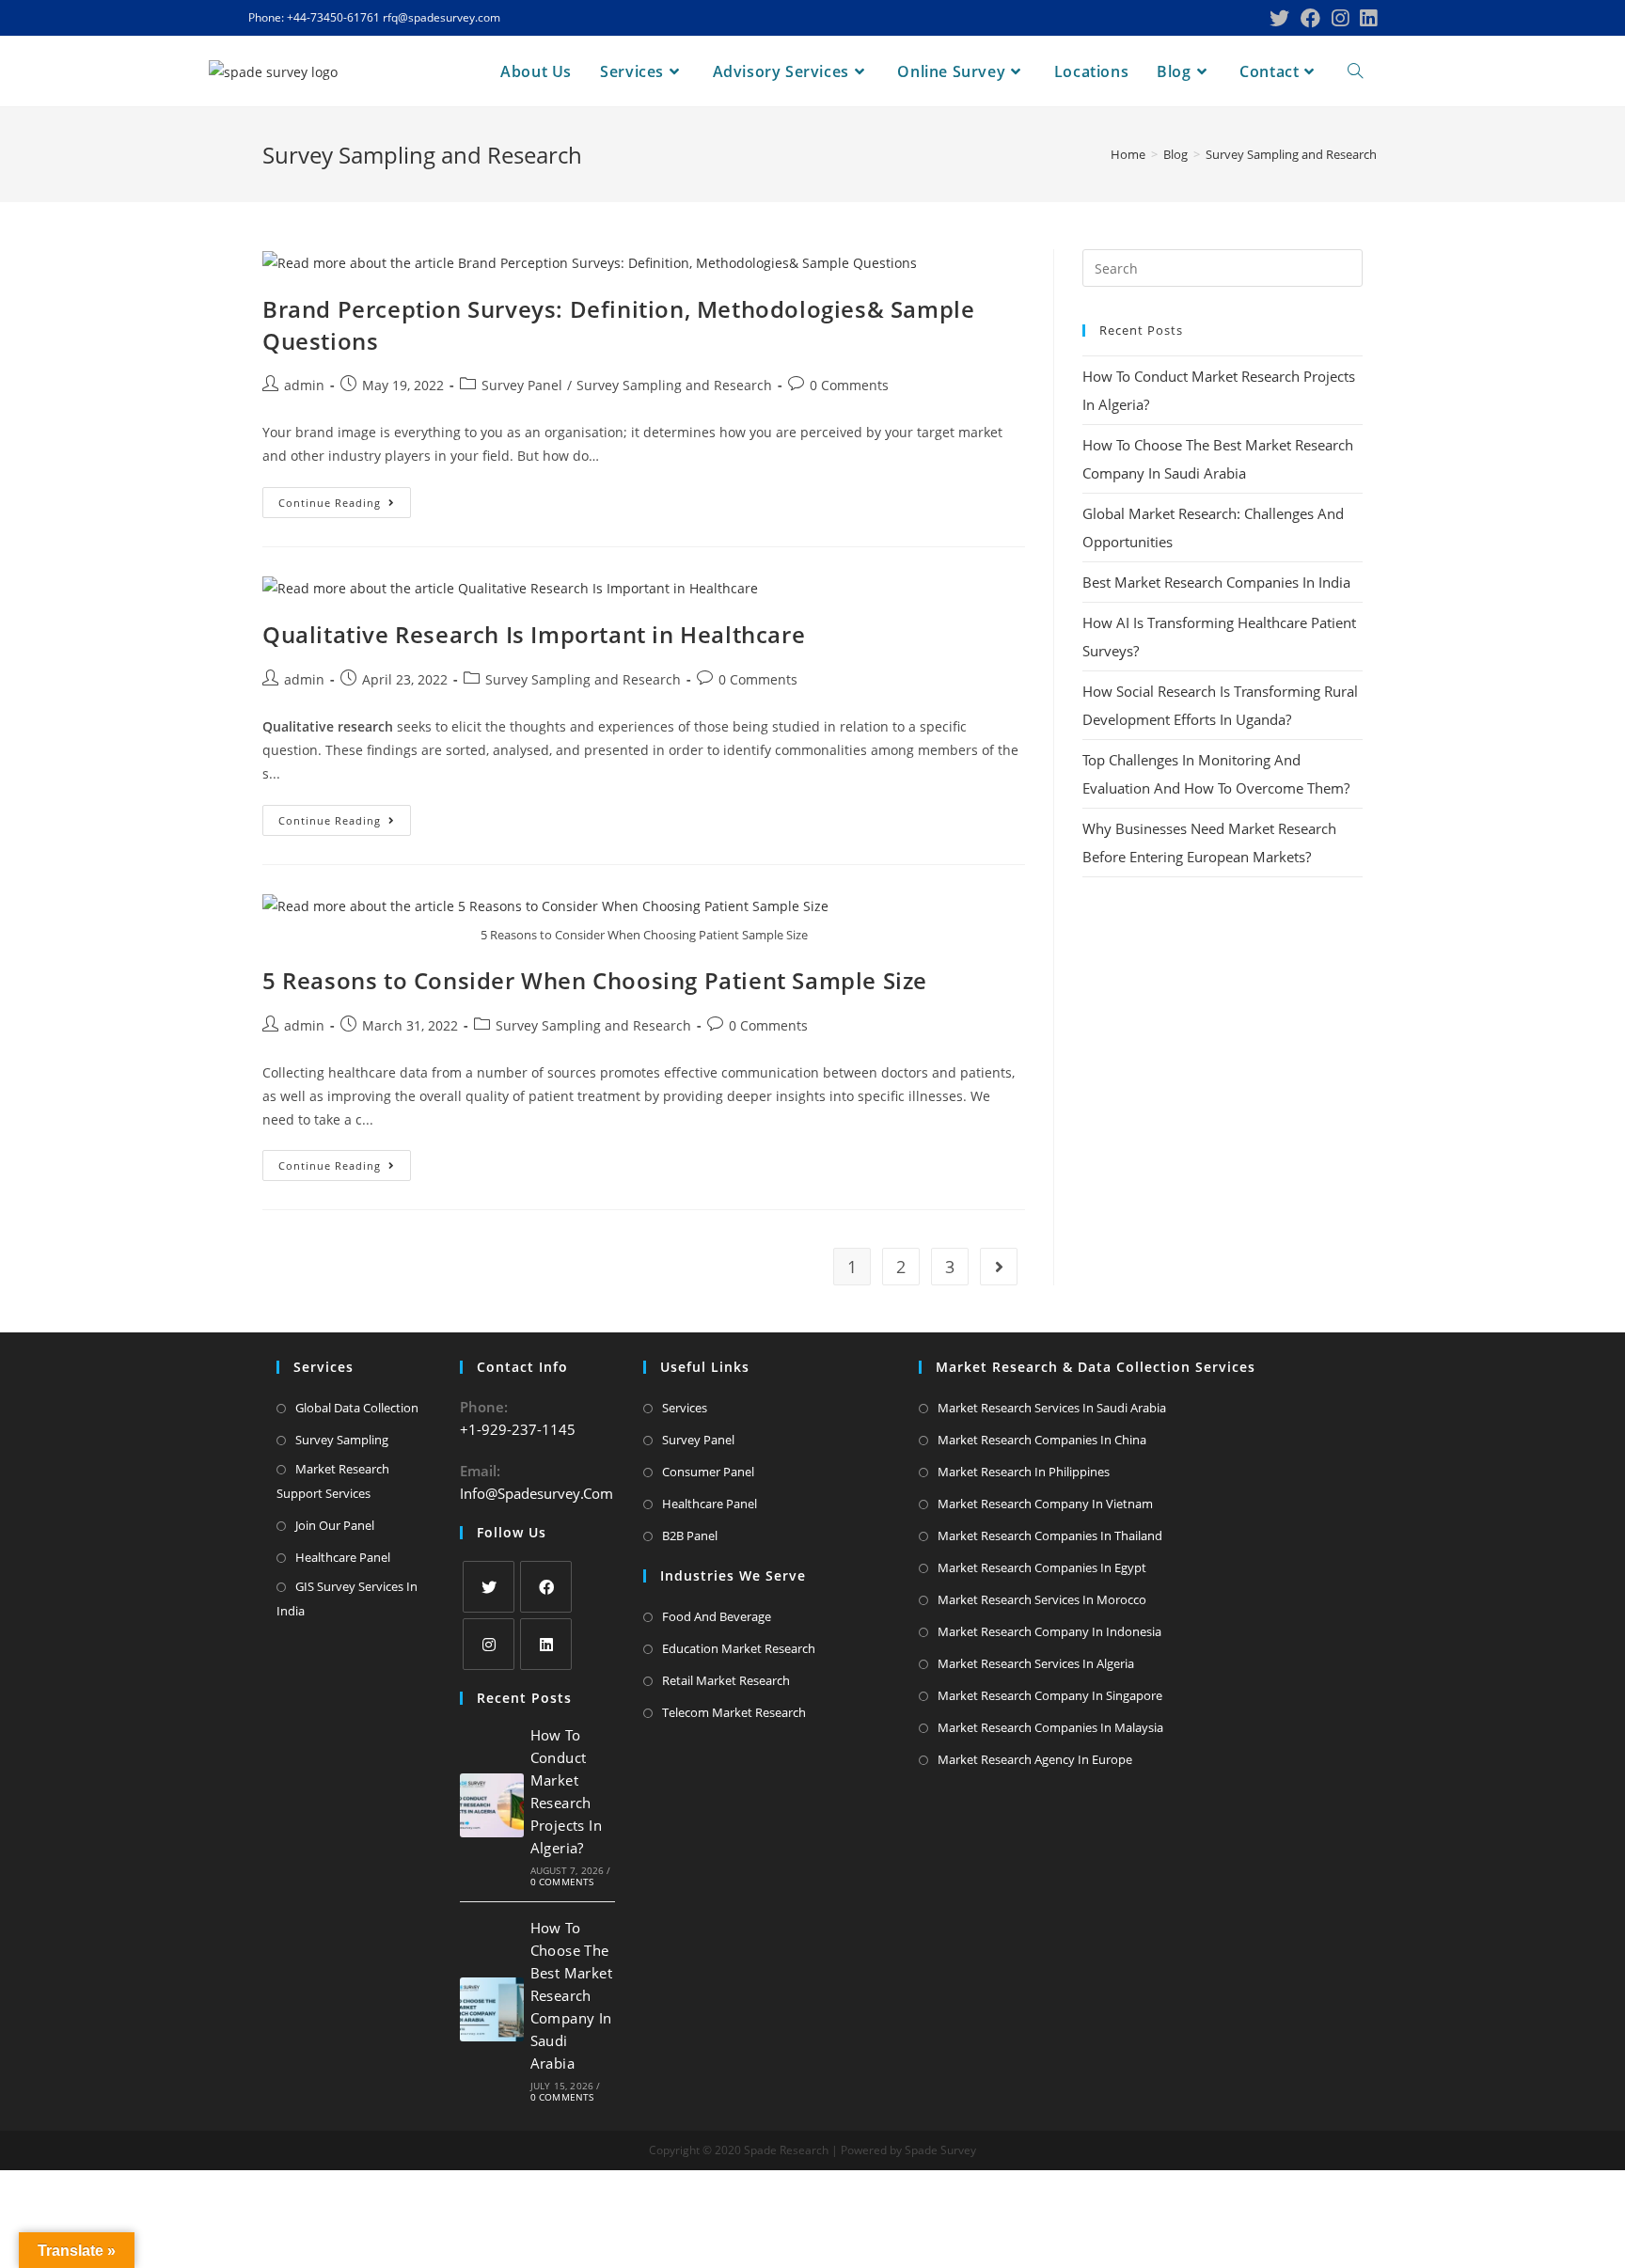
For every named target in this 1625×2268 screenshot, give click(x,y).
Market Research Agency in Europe (1035, 1759)
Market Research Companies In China (1042, 1440)
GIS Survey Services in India (347, 1599)
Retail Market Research (726, 1680)
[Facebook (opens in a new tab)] (1310, 18)
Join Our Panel (335, 1525)
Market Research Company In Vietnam (1045, 1504)
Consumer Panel (708, 1472)
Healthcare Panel (343, 1557)
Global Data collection (357, 1408)
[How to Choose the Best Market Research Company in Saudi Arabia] (492, 2009)
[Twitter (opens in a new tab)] (1279, 18)
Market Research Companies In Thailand (1050, 1536)
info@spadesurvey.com (536, 1493)
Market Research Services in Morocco (1042, 1599)
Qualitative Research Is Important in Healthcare (534, 634)
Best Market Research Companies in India (1216, 582)
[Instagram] (489, 1644)
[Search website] (1355, 71)
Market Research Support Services (333, 1481)
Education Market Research (739, 1648)
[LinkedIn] (546, 1644)
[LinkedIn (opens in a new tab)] (1365, 18)
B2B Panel (690, 1536)
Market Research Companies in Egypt (1042, 1567)
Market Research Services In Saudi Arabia (1052, 1408)
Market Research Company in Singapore (1050, 1695)
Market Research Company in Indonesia (1049, 1631)
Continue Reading (345, 506)
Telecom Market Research (734, 1712)
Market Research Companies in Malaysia (1050, 1727)
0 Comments (849, 385)
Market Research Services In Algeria (1036, 1663)
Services (685, 1408)
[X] (489, 1587)
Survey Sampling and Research (674, 385)
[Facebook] (546, 1587)
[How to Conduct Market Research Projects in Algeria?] (492, 1805)
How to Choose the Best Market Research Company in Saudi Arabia (571, 1995)
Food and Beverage (717, 1616)
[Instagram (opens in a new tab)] (1340, 18)
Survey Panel (522, 385)
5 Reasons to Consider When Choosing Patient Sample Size (595, 980)
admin (304, 385)
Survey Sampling (342, 1440)
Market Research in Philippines (1024, 1472)
